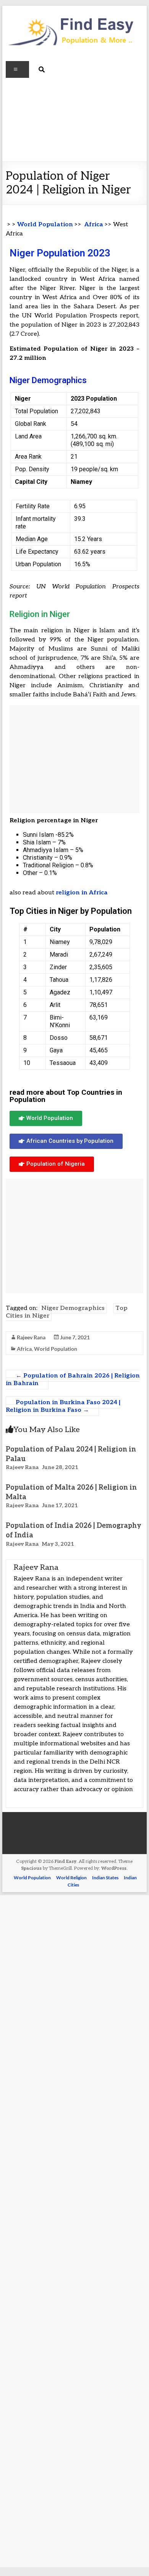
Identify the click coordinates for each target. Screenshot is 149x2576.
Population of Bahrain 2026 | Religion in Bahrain (73, 1380)
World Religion (71, 1878)
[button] (46, 1118)
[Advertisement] (74, 120)
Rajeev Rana (31, 1337)
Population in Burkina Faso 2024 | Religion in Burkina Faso (63, 1406)
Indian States (105, 1878)
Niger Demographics (73, 1308)
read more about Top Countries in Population (66, 1096)
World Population (45, 225)
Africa (94, 225)
